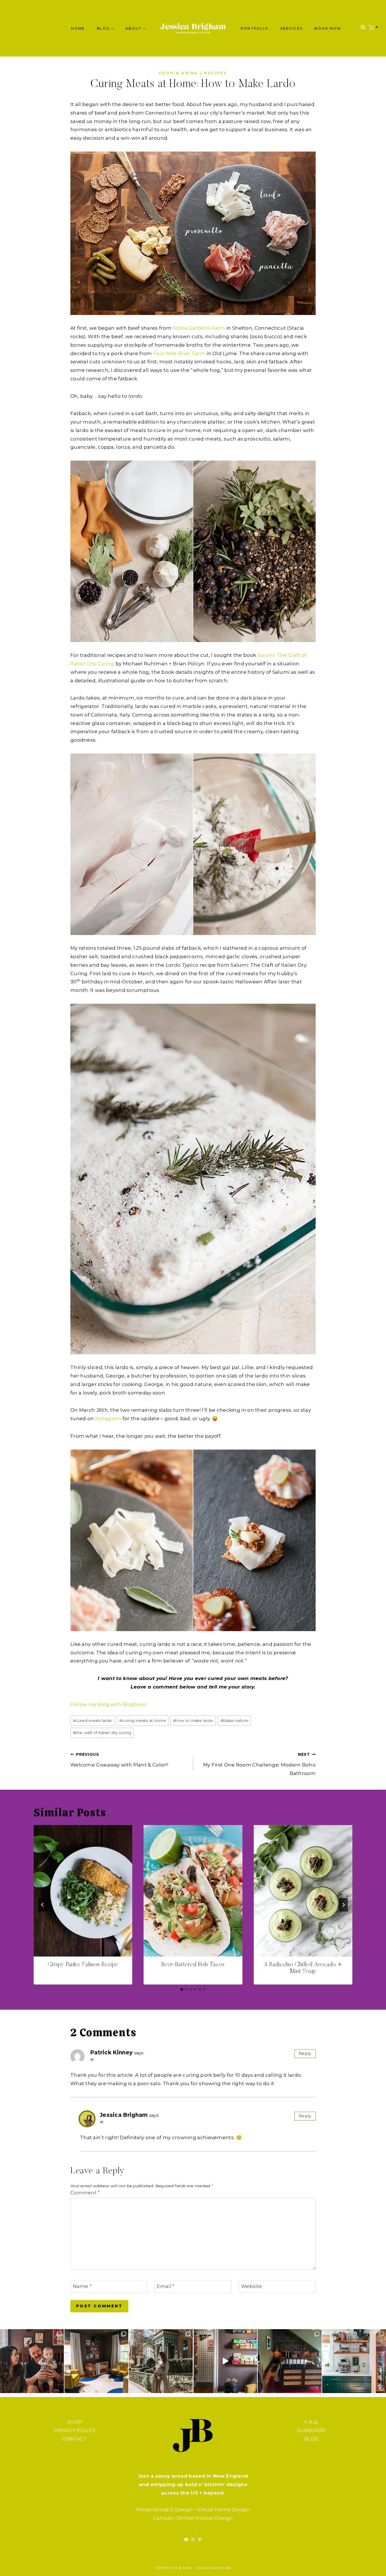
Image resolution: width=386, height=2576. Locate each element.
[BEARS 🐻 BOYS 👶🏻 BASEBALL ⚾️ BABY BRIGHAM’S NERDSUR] (96, 2361)
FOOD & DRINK (179, 73)
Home (78, 28)
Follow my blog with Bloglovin (109, 1704)
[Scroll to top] (370, 2566)
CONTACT (75, 2439)
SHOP (74, 2422)
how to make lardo (193, 1720)
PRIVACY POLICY (74, 2430)
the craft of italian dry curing (102, 1733)
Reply (305, 2054)
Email (166, 2286)
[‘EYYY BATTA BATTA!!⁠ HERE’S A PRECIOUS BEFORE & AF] (225, 2361)
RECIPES (216, 73)
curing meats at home (143, 1720)
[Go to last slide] (43, 1905)
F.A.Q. (311, 2422)
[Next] (343, 1905)
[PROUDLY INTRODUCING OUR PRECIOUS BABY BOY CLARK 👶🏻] (32, 2361)
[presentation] (83, 1891)
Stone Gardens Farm (199, 328)
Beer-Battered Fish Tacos (193, 1965)
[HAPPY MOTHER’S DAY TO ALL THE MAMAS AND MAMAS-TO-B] (161, 2361)
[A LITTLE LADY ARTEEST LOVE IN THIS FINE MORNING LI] (354, 2361)
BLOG (312, 2439)
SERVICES (291, 28)
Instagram (108, 1418)
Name (82, 2286)
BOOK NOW (328, 28)
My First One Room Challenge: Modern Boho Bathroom (259, 1764)
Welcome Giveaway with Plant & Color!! (119, 1760)
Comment (85, 2193)
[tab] (182, 1989)
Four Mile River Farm (179, 353)
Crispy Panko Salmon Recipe (83, 1965)
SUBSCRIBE (312, 2430)
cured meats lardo (92, 1720)
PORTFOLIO (255, 28)
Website (251, 2286)
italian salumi (235, 1720)
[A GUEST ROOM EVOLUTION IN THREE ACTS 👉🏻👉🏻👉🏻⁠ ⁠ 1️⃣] (290, 2361)
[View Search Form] (363, 28)
